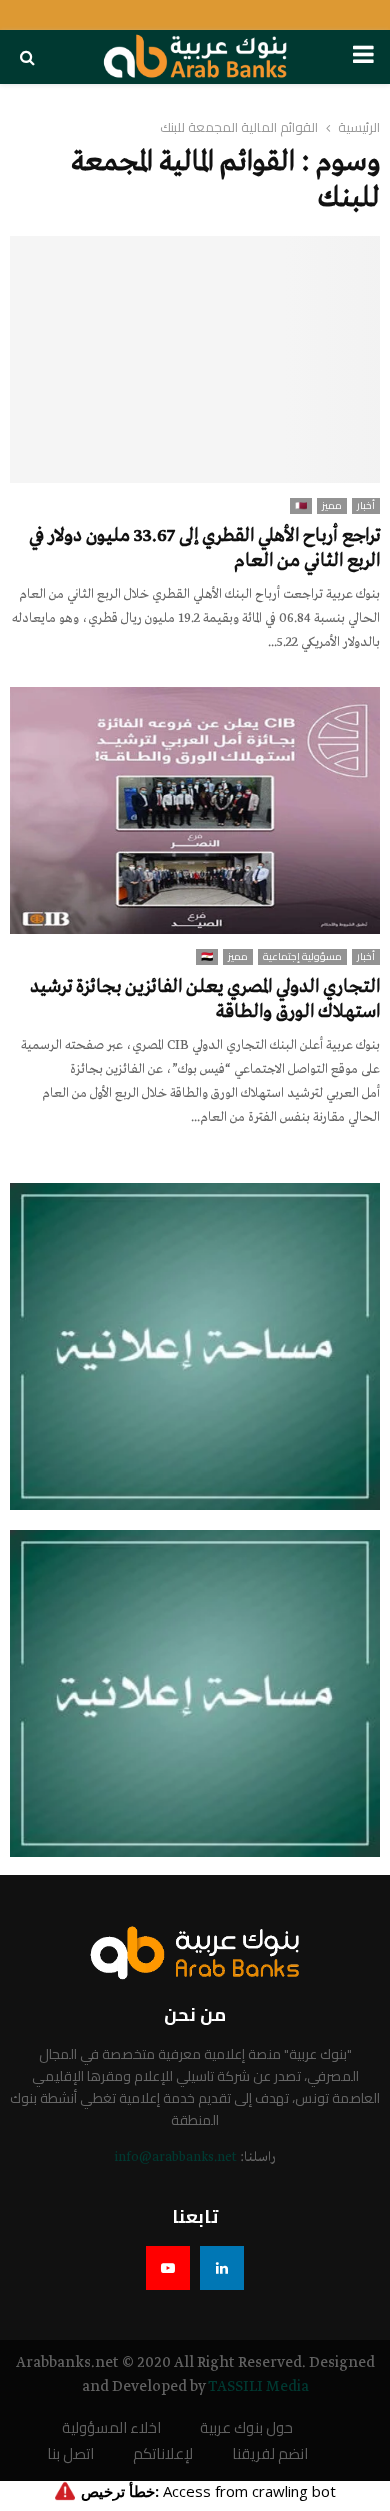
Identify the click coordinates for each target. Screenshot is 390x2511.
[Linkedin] (222, 2268)
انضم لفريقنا (270, 2454)
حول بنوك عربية (246, 2428)
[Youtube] (168, 2268)
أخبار (366, 506)
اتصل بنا (70, 2454)
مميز (332, 506)
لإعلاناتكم (163, 2454)
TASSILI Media (258, 2387)
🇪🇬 (207, 957)
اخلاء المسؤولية (111, 2428)
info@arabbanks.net (175, 2157)
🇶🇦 (301, 506)
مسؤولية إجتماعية (302, 957)
